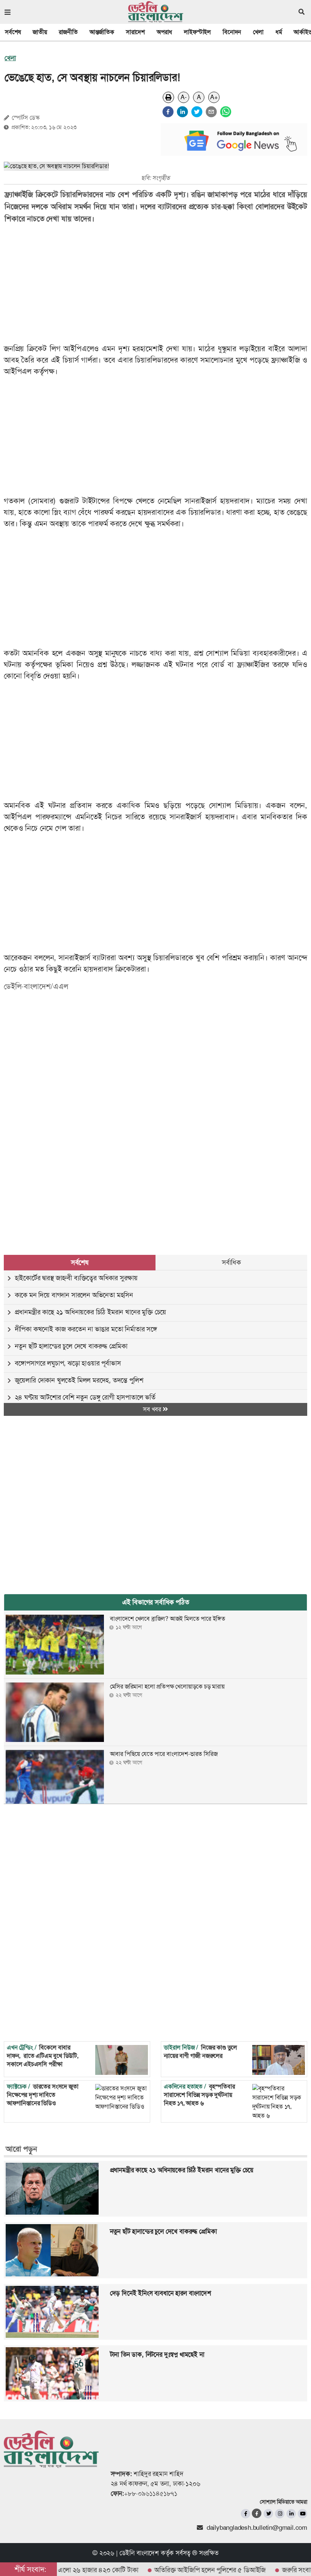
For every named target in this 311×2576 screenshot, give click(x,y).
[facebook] (168, 112)
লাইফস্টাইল (197, 32)
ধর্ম (279, 32)
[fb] (246, 2514)
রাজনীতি (68, 32)
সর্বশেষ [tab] (80, 1262)
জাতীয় (40, 32)
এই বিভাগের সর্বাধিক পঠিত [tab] (156, 1602)
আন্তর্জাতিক (102, 32)
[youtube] (302, 2514)
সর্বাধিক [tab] (231, 1262)
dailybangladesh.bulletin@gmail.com (257, 2528)
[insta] (280, 2514)
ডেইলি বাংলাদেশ (139, 2553)
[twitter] (197, 112)
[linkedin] (182, 112)
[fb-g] (257, 2513)
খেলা (258, 32)
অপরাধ (164, 32)
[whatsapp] (226, 112)
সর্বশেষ (13, 32)
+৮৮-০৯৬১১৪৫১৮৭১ (151, 2493)
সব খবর (153, 1409)
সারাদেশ (135, 32)
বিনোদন (232, 32)
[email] (211, 112)
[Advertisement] (150, 1057)
